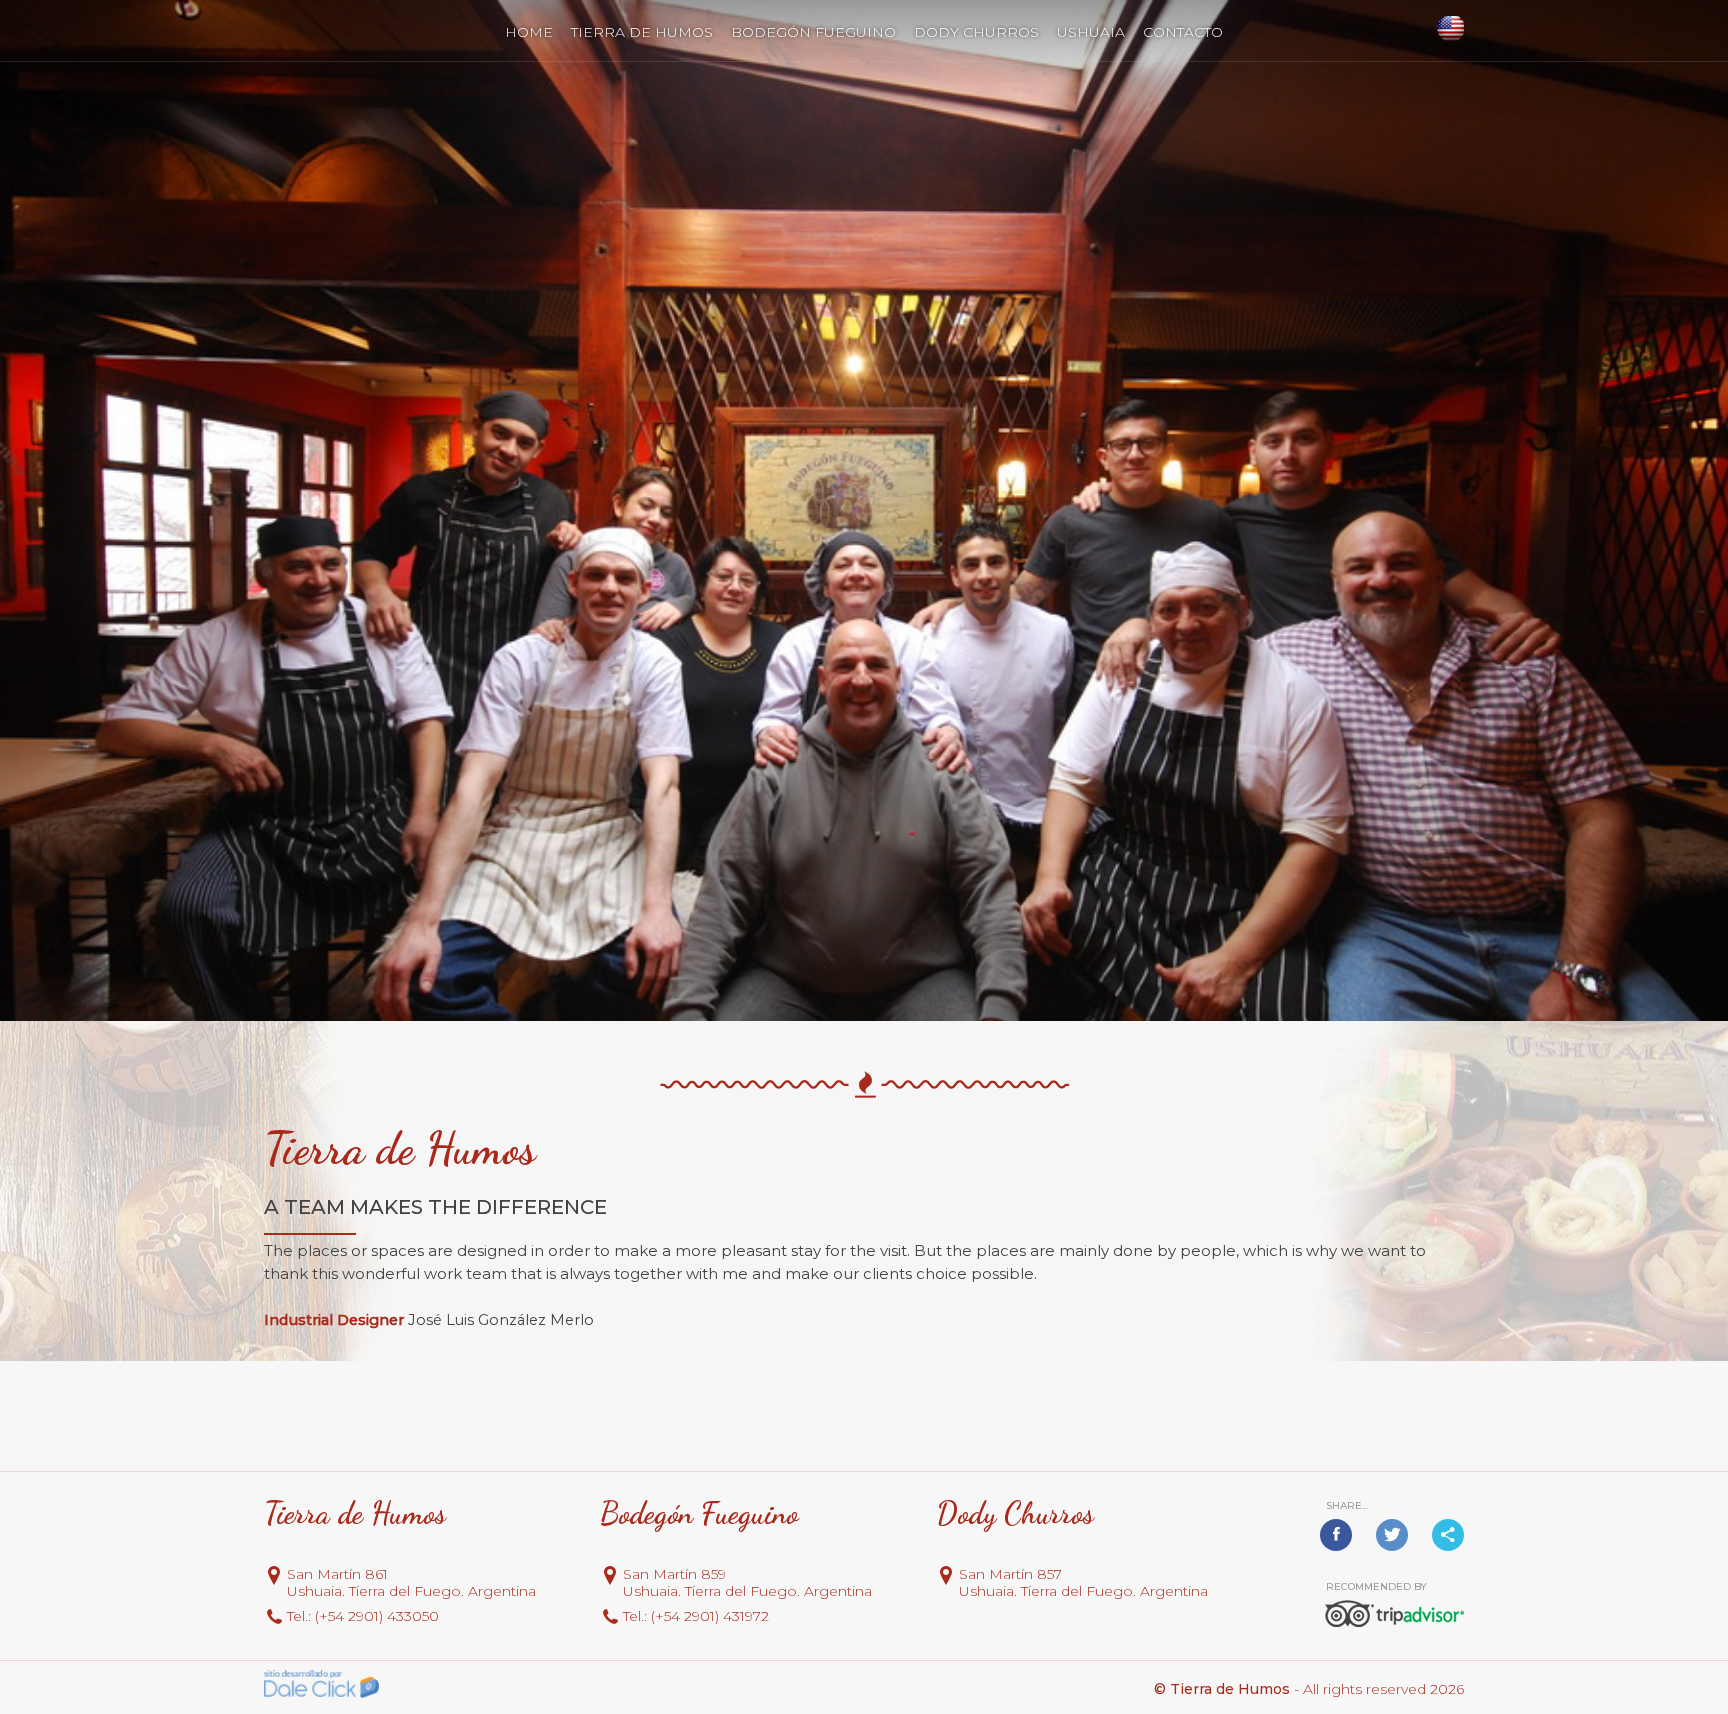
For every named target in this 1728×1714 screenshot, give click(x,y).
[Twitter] (1392, 1535)
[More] (1448, 1535)
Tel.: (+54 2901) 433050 (363, 1616)
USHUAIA (1091, 32)
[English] (1449, 28)
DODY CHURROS (976, 32)
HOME (529, 32)
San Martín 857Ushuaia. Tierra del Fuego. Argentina (1083, 1583)
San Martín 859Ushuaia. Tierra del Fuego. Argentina (747, 1583)
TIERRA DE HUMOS (642, 32)
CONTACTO (1183, 32)
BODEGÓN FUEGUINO (813, 32)
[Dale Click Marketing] (321, 1685)
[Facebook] (1336, 1535)
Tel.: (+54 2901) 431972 (696, 1616)
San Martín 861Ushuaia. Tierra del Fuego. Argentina (411, 1583)
